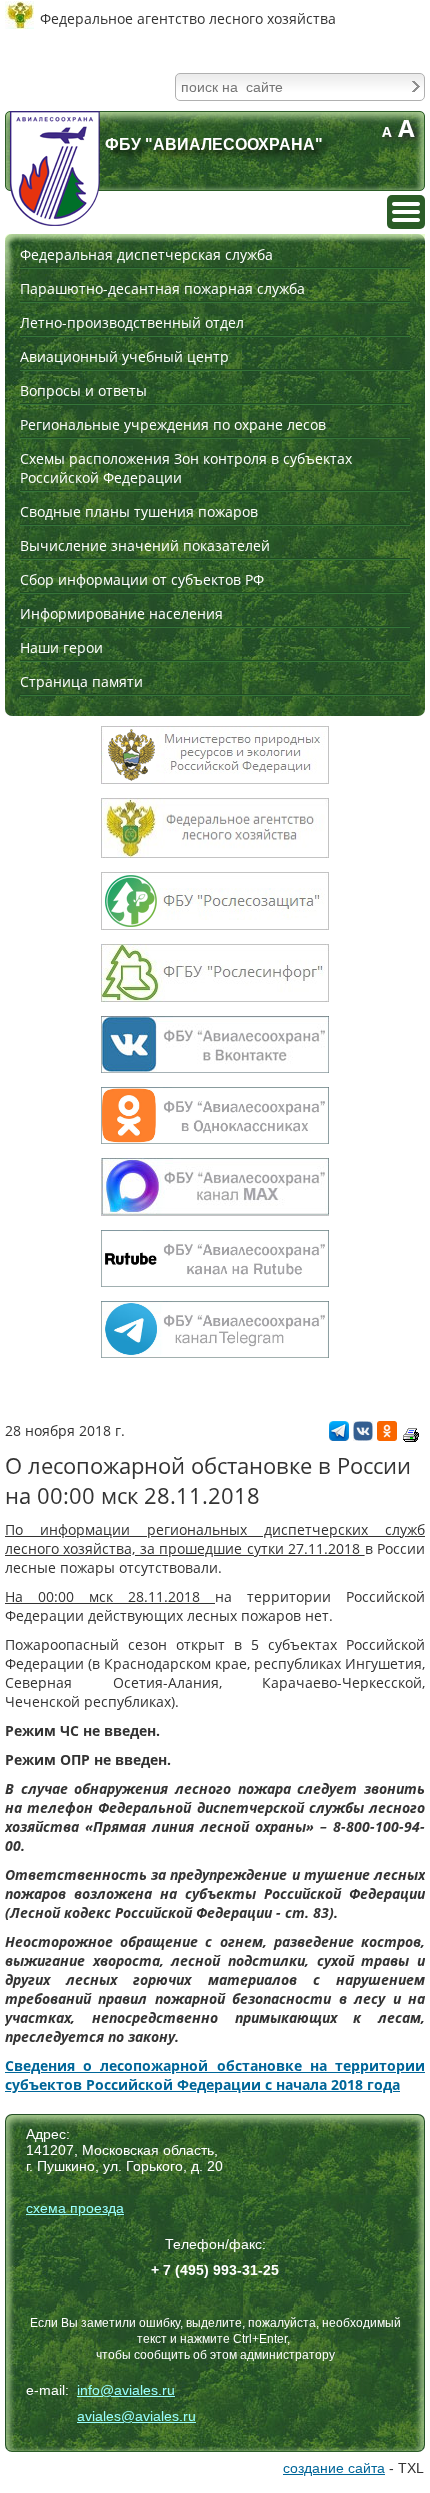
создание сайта (334, 2468)
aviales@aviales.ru (136, 2416)
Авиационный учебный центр (124, 356)
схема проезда (75, 2208)
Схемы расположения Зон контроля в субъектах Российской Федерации (186, 468)
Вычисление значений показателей (145, 545)
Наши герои (61, 647)
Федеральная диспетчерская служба (146, 254)
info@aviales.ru (126, 2390)
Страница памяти (81, 681)
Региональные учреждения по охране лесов (173, 424)
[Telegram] (339, 1435)
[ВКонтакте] (363, 1435)
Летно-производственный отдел (132, 322)
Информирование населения (121, 613)
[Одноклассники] (387, 1435)
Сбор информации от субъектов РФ (142, 579)
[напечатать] (411, 1435)
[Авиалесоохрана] (55, 168)
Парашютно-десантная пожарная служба (162, 288)
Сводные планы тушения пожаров (139, 511)
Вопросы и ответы (83, 390)
